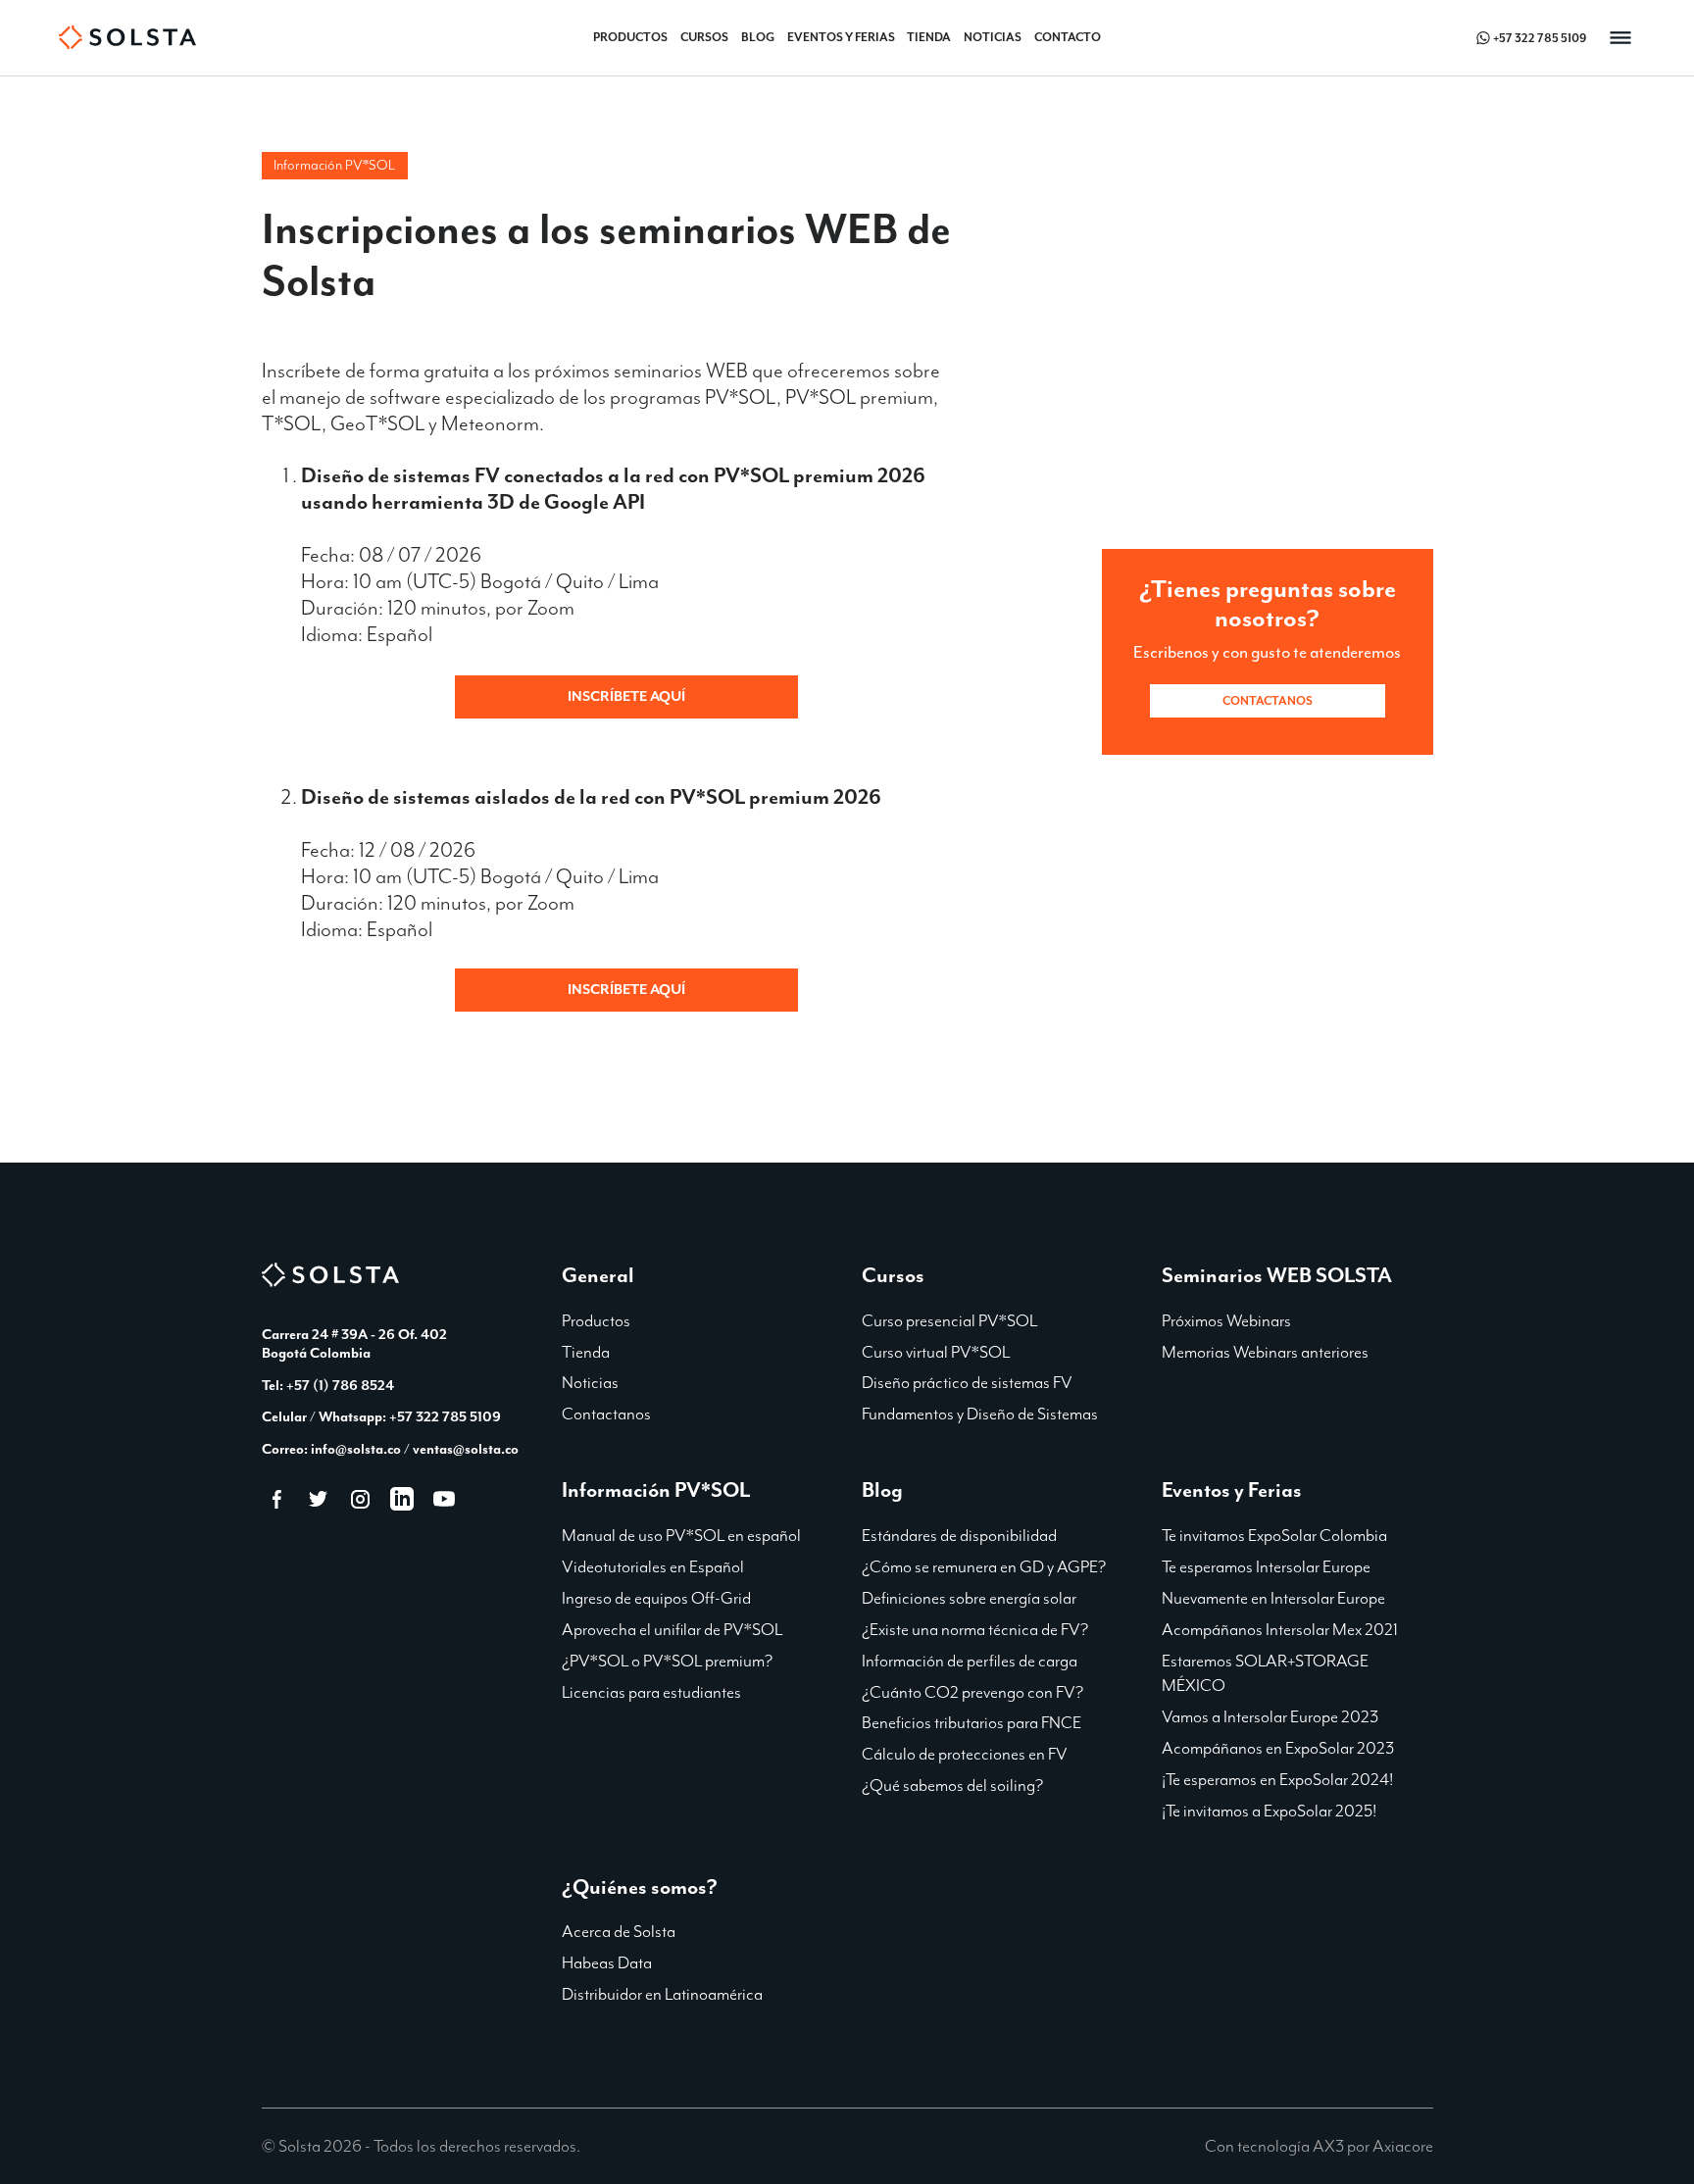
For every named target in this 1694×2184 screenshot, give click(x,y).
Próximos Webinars (1226, 1320)
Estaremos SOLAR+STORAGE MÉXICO (1265, 1673)
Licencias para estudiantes (651, 1692)
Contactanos (1268, 701)
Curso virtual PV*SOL (936, 1352)
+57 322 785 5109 (1540, 38)
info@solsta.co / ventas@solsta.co (415, 1449)
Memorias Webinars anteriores (1265, 1352)
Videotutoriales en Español (653, 1566)
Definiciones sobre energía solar (969, 1598)
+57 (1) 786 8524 (340, 1385)
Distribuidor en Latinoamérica (662, 1994)
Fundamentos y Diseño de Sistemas (980, 1414)
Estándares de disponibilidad (959, 1535)
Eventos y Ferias (841, 37)
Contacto (1068, 37)
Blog (758, 37)
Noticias (993, 37)
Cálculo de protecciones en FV (965, 1754)
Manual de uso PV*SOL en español (681, 1535)
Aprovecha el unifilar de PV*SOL (672, 1629)
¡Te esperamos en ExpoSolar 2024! (1277, 1779)
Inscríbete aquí (626, 696)
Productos (630, 37)
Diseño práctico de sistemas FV (967, 1382)
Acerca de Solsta (619, 1931)
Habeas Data (607, 1962)
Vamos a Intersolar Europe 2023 (1270, 1716)
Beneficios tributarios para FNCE (972, 1722)
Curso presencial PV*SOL (949, 1320)
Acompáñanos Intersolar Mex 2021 (1280, 1629)
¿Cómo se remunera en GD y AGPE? (984, 1566)
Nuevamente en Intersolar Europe (1273, 1598)
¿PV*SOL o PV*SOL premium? (667, 1661)
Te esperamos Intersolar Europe (1266, 1566)
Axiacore (1403, 2146)
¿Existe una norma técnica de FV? (975, 1629)
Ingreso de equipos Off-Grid (656, 1598)
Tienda (929, 37)
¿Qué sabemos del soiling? (952, 1785)
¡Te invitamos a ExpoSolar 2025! (1269, 1811)
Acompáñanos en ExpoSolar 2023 (1278, 1748)
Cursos (704, 37)
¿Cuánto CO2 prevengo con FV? (972, 1692)
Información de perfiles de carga (970, 1661)
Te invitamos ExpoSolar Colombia (1274, 1535)
